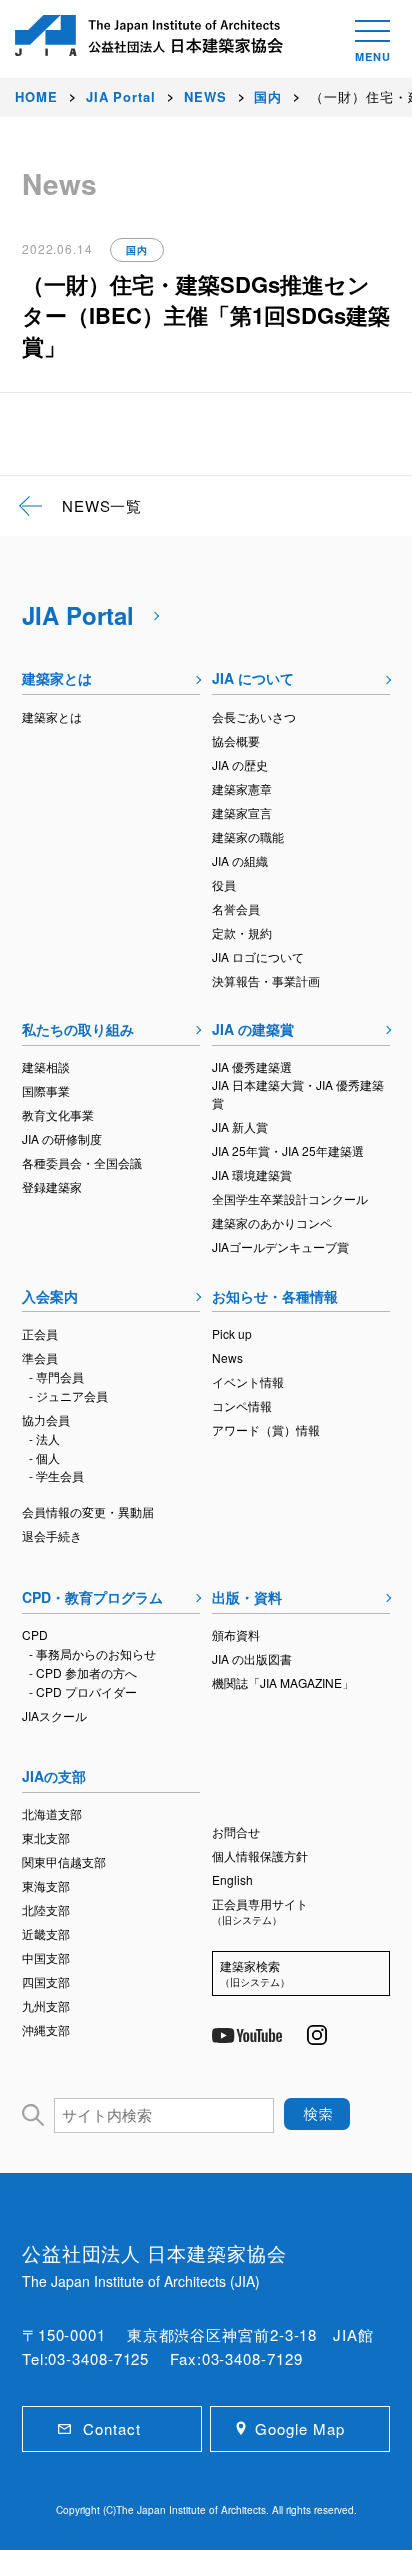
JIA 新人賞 (240, 1126)
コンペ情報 (242, 1405)
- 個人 (44, 1457)
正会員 (40, 1333)
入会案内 (50, 1296)
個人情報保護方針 (260, 1855)
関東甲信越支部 (64, 1861)
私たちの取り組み (78, 1029)
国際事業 (46, 1090)
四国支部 (46, 1981)
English (232, 1879)
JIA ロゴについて (258, 956)
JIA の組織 (240, 860)
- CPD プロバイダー (83, 1691)
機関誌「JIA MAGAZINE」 (283, 1682)
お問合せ (236, 1831)
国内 (137, 250)
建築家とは (57, 678)
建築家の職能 (248, 836)
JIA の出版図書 (252, 1658)
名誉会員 (236, 908)
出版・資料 (247, 1597)
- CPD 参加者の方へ (83, 1672)
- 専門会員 (56, 1376)
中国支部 (46, 1957)
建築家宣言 (242, 812)
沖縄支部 (46, 2029)
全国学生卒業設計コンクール (290, 1198)
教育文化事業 (58, 1114)
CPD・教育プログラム (92, 1597)
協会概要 (236, 740)
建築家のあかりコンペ (272, 1222)
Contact (111, 2428)
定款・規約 (242, 932)
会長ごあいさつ (254, 716)
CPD (35, 1634)
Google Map (299, 2428)
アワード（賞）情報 (266, 1429)
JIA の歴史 (240, 764)
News (227, 1357)
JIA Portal (78, 615)
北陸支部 (46, 1909)
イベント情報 (248, 1381)
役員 (224, 884)
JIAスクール (54, 1715)
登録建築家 (52, 1186)
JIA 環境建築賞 (252, 1174)
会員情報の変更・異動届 (88, 1511)
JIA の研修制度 (62, 1138)
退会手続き (52, 1535)
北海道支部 (52, 1813)
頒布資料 (236, 1634)
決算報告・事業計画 (266, 980)
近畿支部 (46, 1933)
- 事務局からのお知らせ (92, 1653)
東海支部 (46, 1885)
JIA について (253, 678)
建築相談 (46, 1066)
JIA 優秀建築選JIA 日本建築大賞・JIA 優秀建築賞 (298, 1084)
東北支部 (46, 1837)
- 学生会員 (56, 1475)
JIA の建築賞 (253, 1029)
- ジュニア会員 (68, 1395)
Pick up (232, 1333)
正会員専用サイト (260, 1911)
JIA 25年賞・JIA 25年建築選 (288, 1150)
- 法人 (44, 1438)
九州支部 (46, 2005)
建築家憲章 (242, 788)
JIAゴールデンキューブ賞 (280, 1246)
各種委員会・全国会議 (82, 1162)
